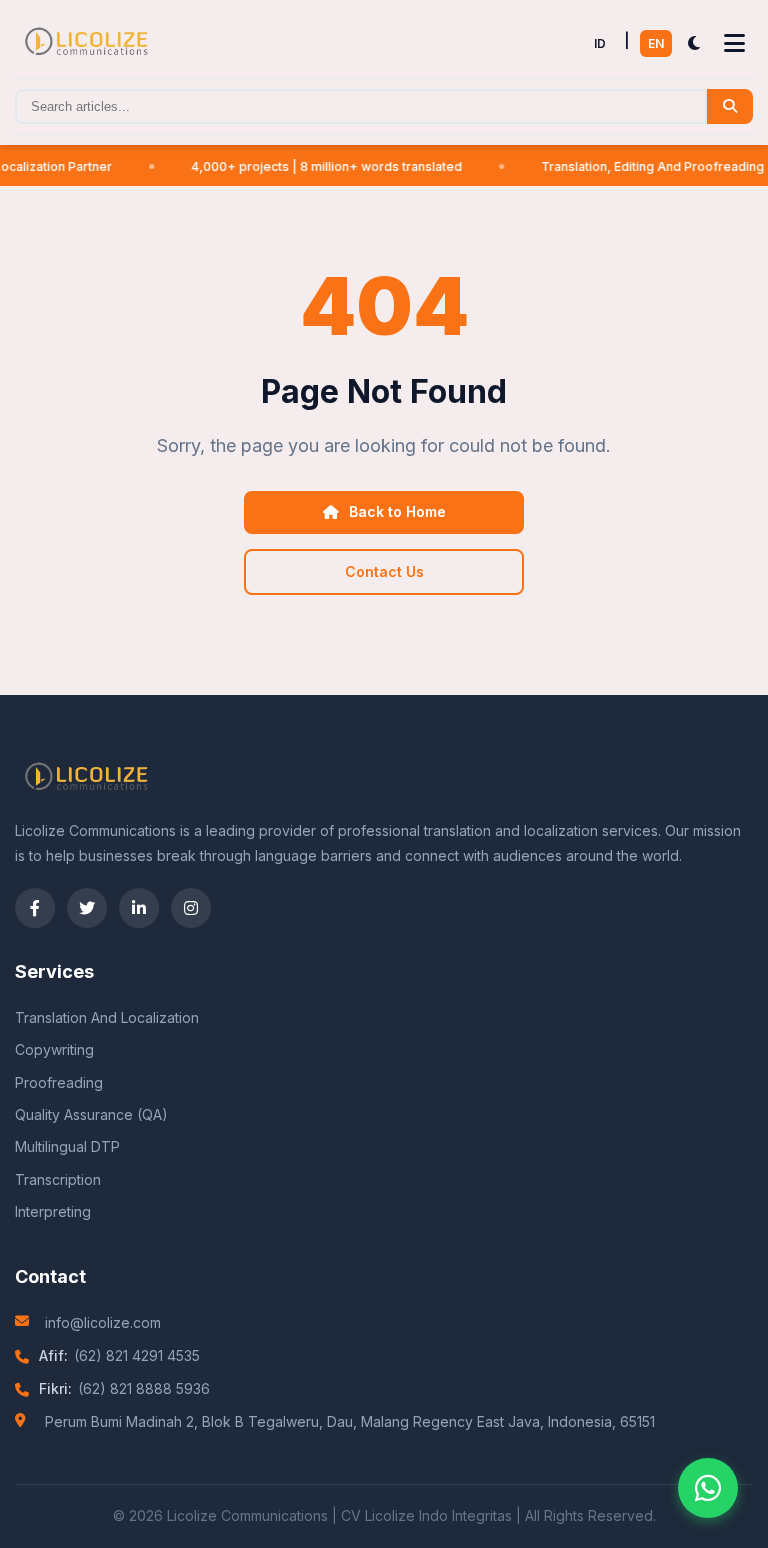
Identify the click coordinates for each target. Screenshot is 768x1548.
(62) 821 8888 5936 (144, 1388)
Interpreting (53, 1211)
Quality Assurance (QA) (91, 1114)
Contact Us (384, 571)
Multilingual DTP (67, 1146)
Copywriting (54, 1049)
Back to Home (397, 511)
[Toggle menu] (734, 44)
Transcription (58, 1179)
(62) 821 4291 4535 (137, 1355)
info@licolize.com (103, 1322)
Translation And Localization (107, 1017)
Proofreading (59, 1082)
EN (656, 43)
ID (600, 43)
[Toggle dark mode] (694, 44)
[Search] (730, 106)
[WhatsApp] (708, 1488)
